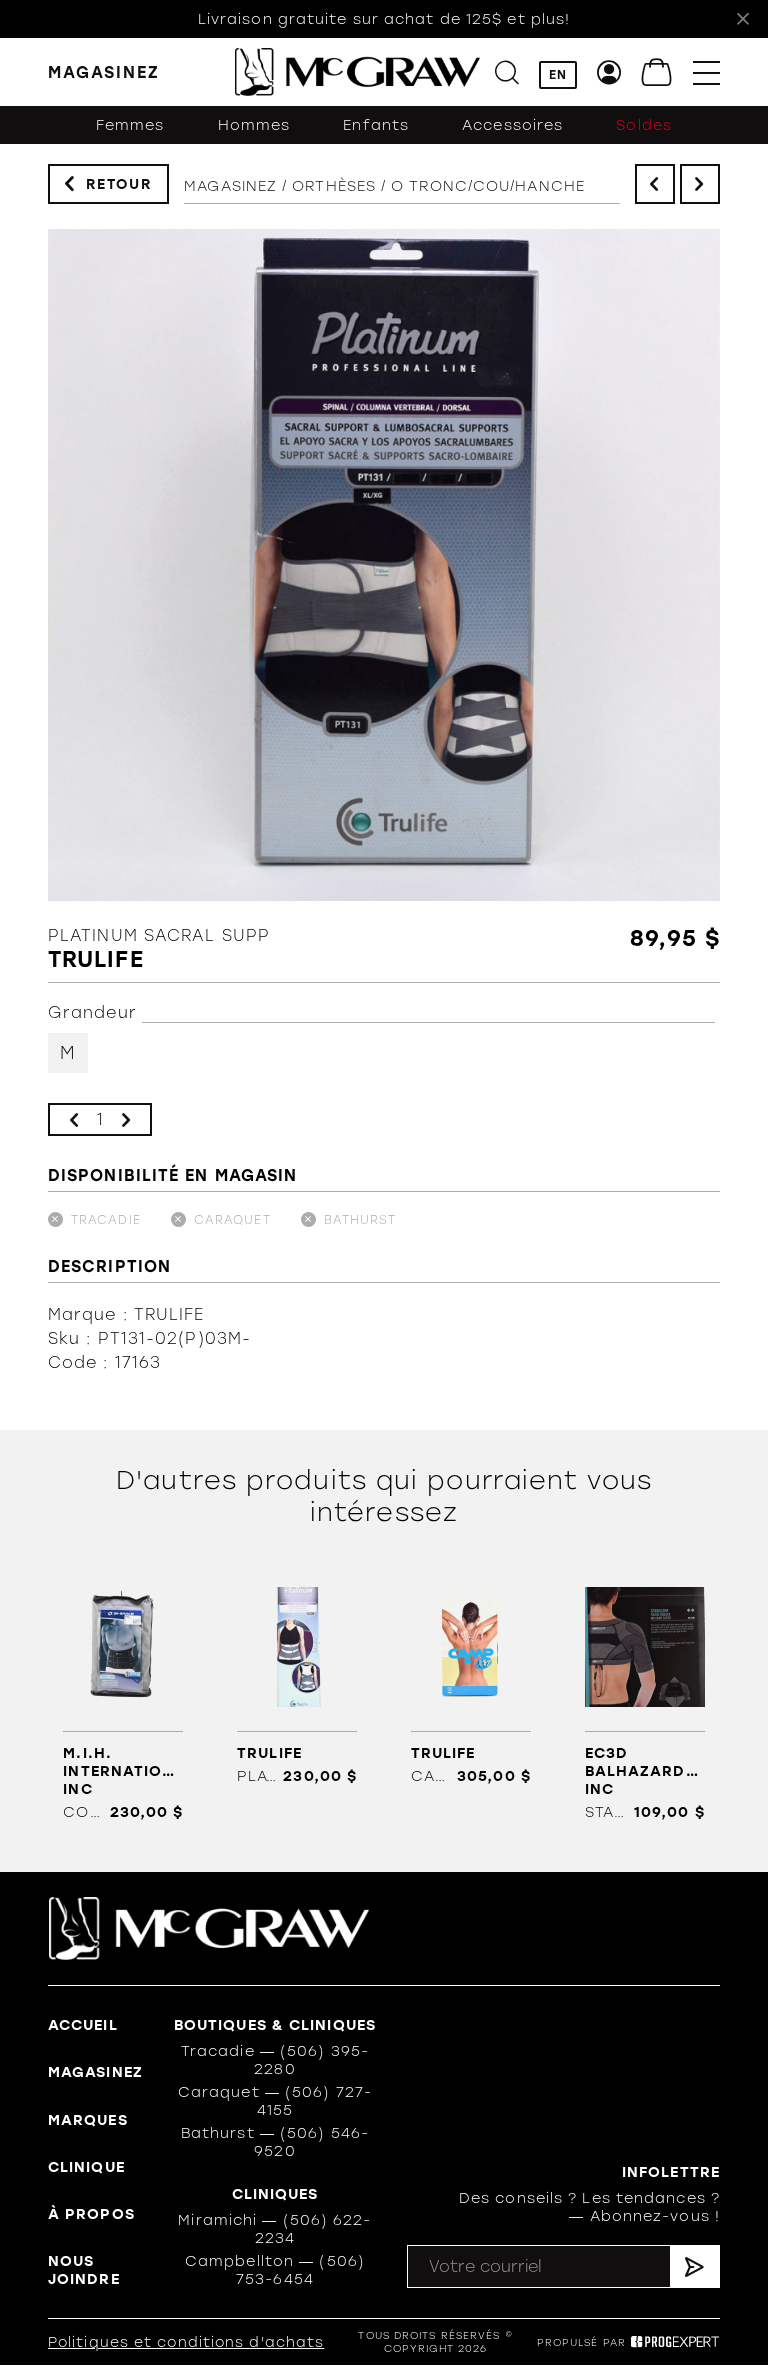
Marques (88, 2120)
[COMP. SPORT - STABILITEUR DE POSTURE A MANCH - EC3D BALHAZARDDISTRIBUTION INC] (644, 1697)
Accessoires (512, 125)
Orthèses (334, 186)
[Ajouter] (126, 1119)
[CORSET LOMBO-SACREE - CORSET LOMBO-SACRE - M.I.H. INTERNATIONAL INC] (123, 1697)
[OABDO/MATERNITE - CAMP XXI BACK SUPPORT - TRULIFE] (471, 1679)
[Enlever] (74, 1119)
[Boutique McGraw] (357, 72)
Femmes (130, 125)
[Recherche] (507, 72)
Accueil (83, 2025)
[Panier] (657, 72)
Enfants (376, 125)
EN (558, 75)
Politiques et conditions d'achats (186, 2342)
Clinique (86, 2167)
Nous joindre (84, 2270)
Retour (119, 184)
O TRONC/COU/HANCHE (488, 186)
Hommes (254, 125)
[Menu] (706, 72)
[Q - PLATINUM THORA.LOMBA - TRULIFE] (297, 1679)
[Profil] (609, 72)
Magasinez (230, 186)
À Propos (91, 2214)
